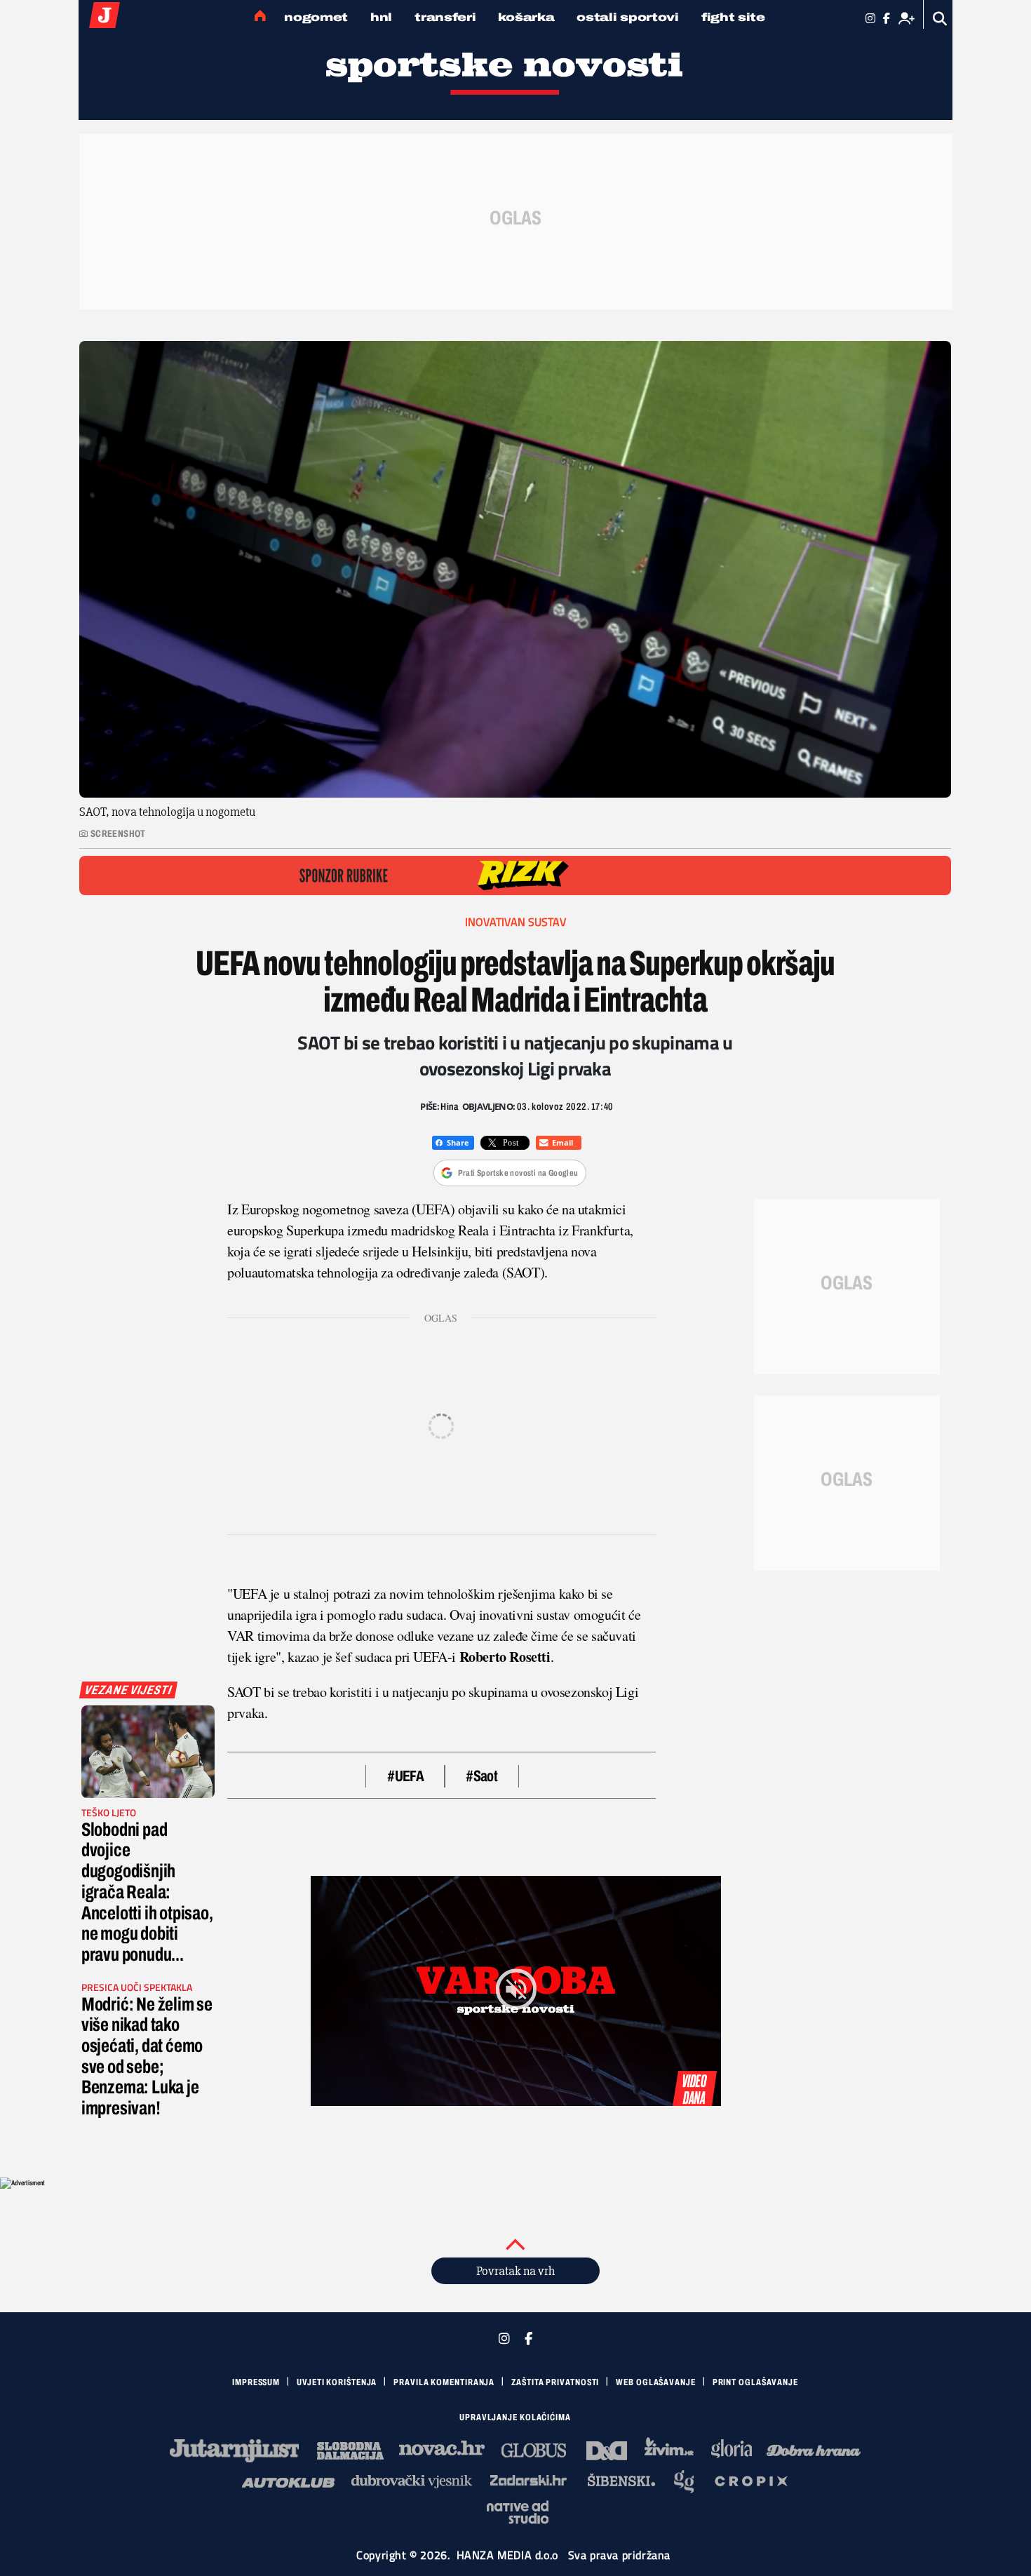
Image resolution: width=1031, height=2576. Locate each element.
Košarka (526, 17)
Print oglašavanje (755, 2382)
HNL (381, 17)
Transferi (445, 17)
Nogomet (316, 17)
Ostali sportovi (628, 17)
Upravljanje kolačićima (515, 2417)
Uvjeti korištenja (337, 2382)
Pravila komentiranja (444, 2382)
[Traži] (940, 19)
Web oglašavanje (656, 2382)
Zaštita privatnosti (555, 2382)
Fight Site (733, 17)
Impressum (256, 2382)
